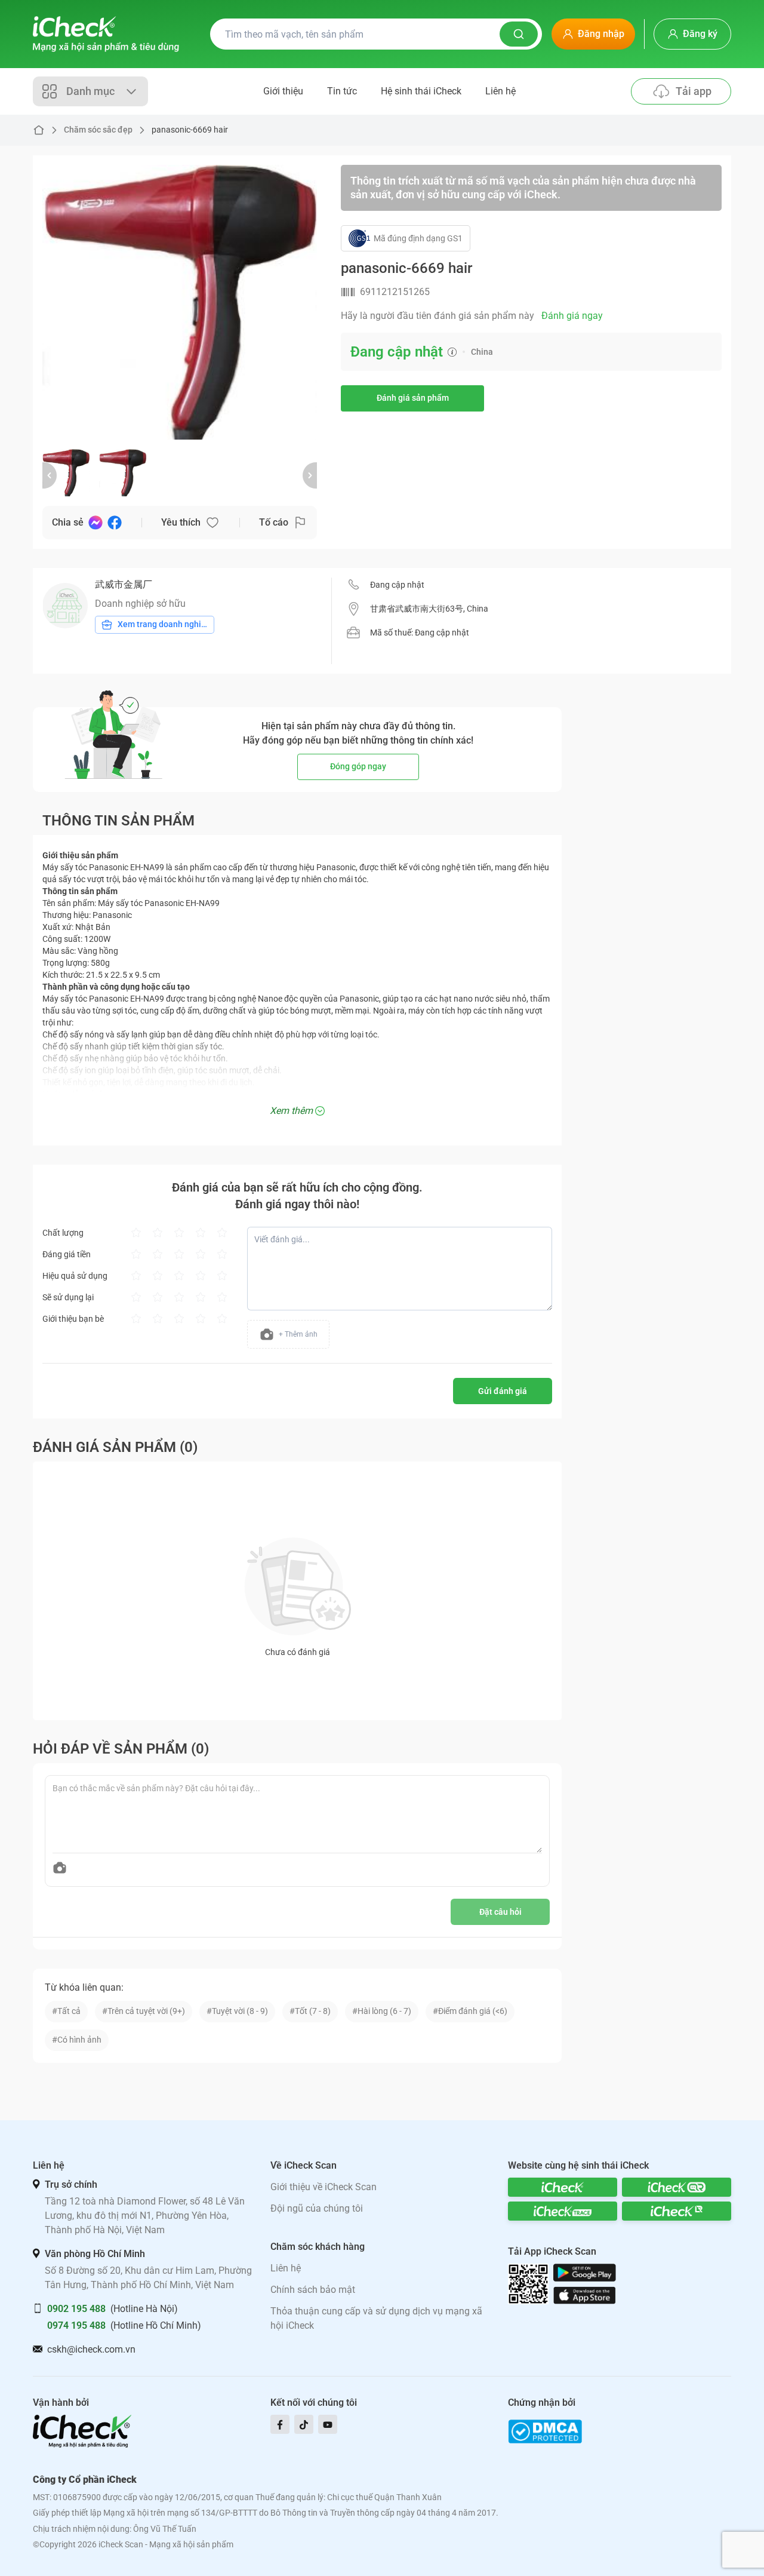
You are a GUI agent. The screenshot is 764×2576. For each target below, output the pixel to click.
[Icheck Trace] (563, 2211)
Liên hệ (500, 91)
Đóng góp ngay (358, 766)
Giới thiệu (283, 91)
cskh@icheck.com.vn (91, 2349)
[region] (180, 302)
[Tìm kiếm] (519, 34)
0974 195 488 (76, 2325)
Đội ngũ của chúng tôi (317, 2208)
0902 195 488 (76, 2309)
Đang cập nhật (397, 585)
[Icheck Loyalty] (677, 2211)
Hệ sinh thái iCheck (421, 91)
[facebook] (280, 2424)
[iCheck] (563, 2187)
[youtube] (328, 2424)
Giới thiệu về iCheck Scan (324, 2187)
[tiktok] (304, 2424)
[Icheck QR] (677, 2187)
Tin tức (342, 91)
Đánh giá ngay (572, 316)
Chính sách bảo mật (313, 2290)
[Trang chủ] (106, 34)
